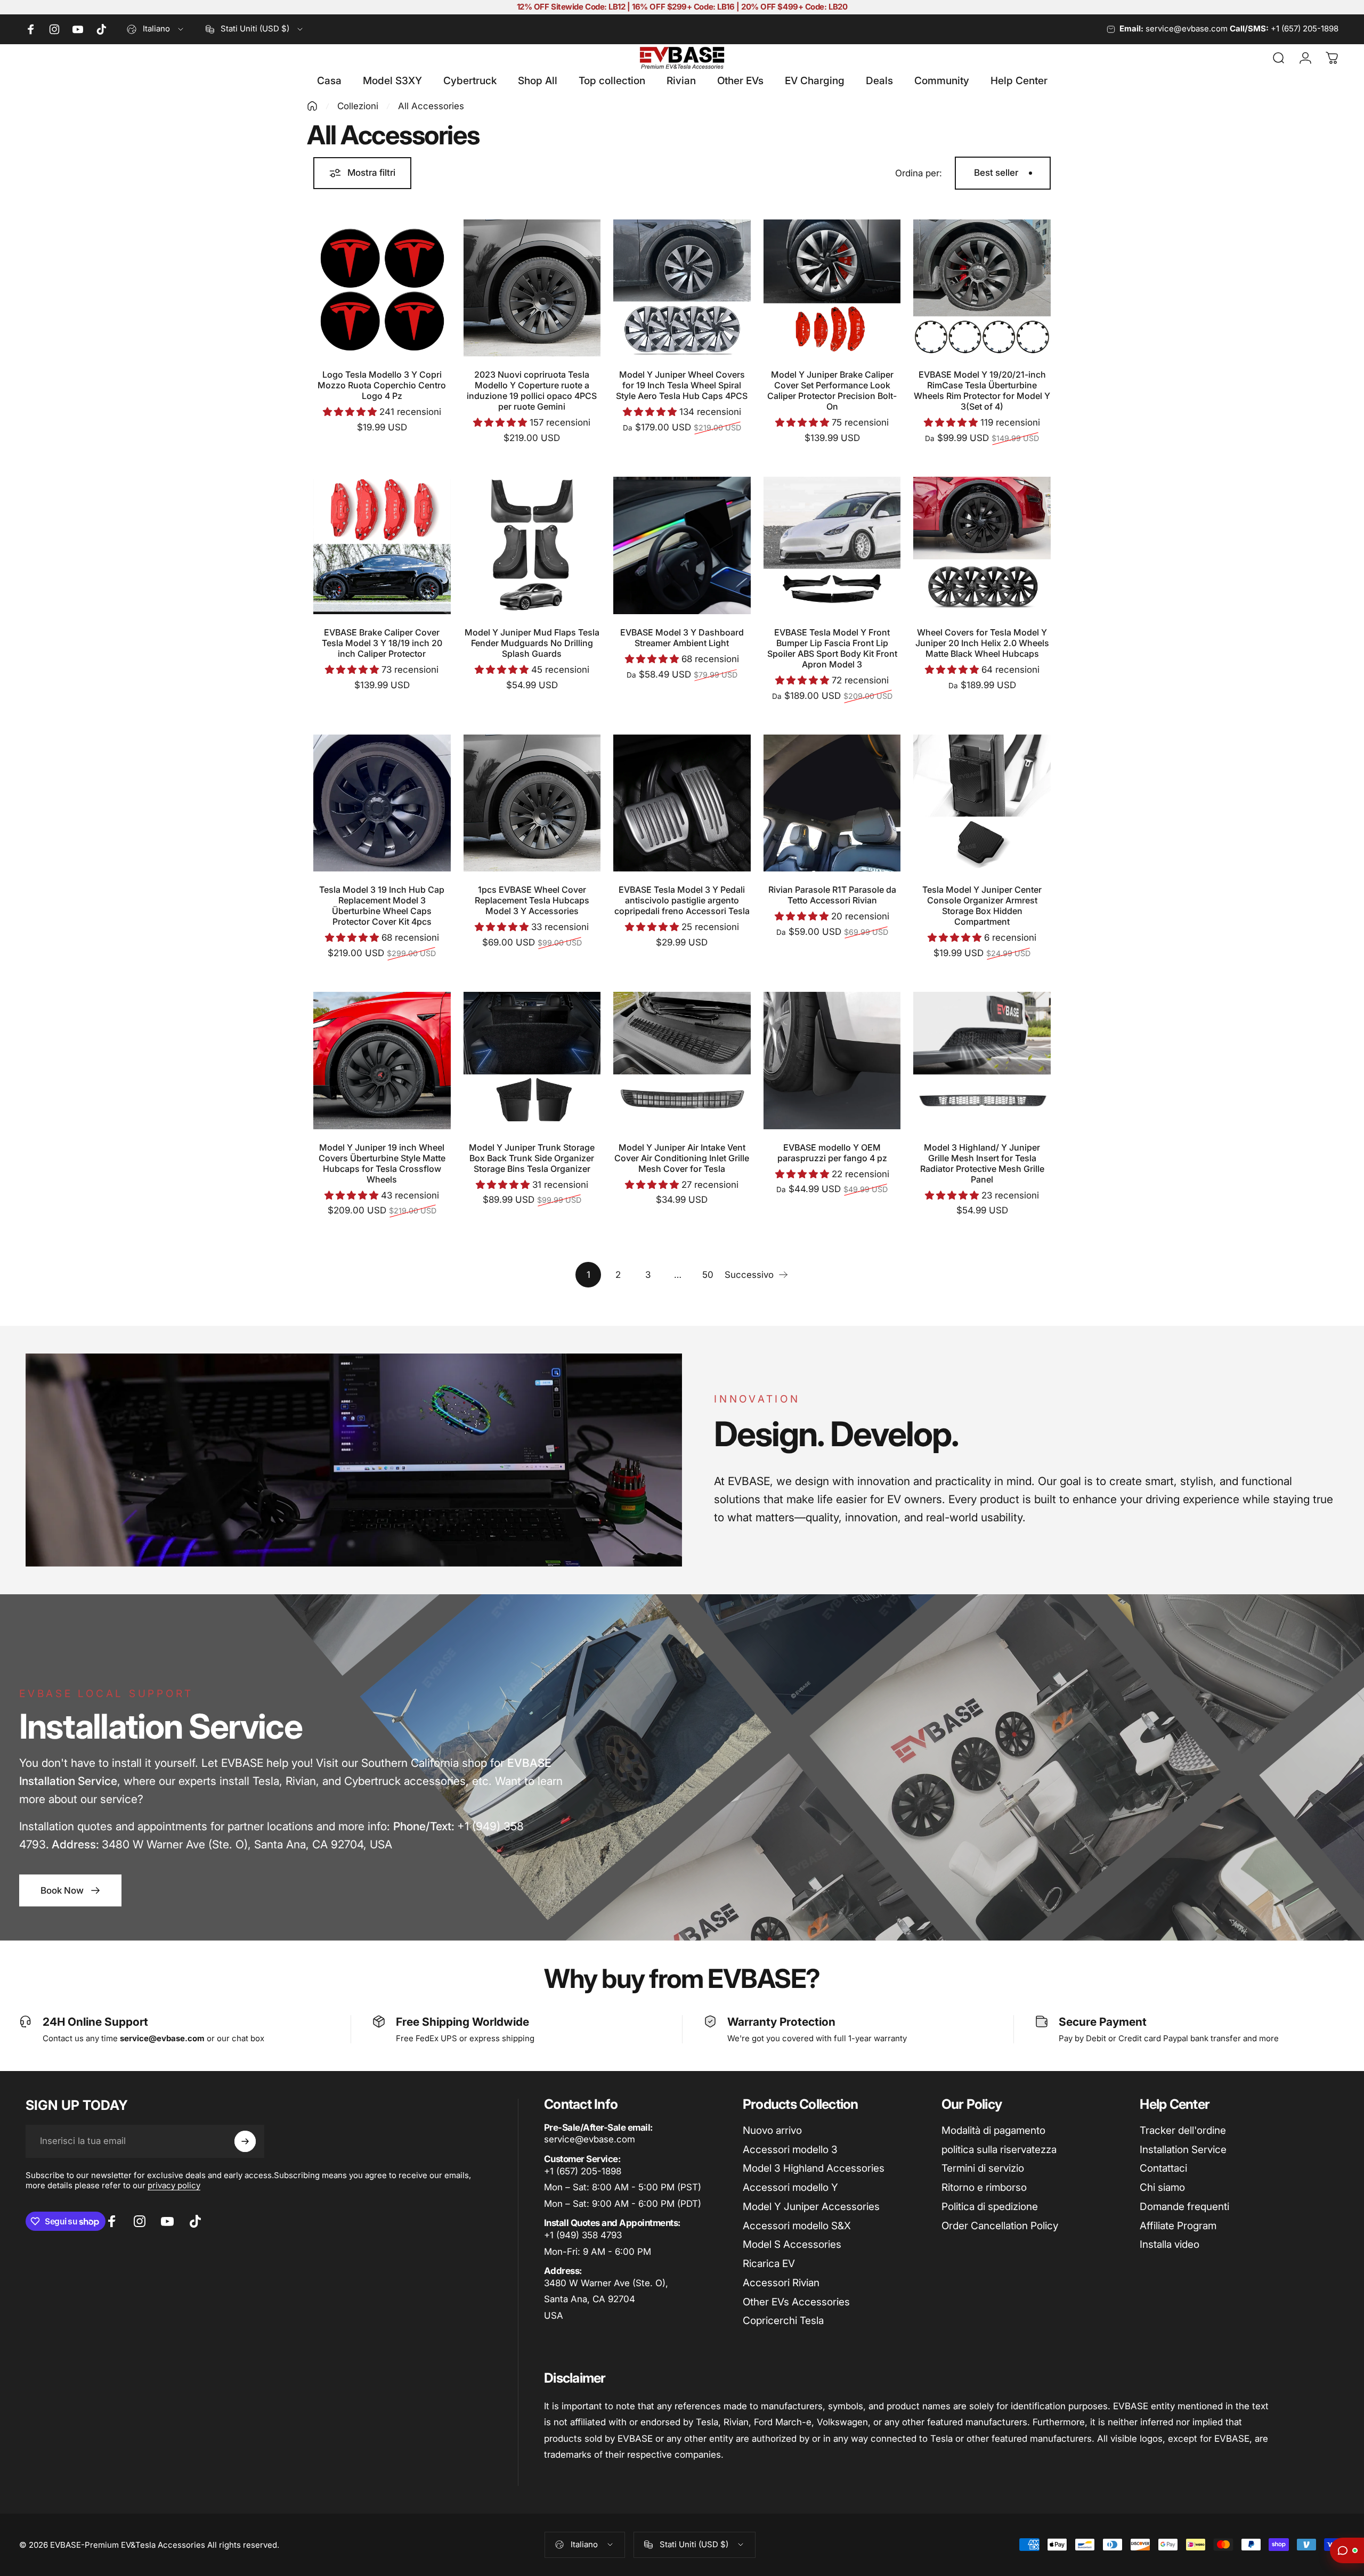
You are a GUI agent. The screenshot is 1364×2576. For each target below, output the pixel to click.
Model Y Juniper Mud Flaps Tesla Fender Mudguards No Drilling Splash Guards (532, 643)
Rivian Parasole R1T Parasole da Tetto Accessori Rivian (832, 895)
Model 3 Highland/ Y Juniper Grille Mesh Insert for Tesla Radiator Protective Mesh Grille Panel (982, 1163)
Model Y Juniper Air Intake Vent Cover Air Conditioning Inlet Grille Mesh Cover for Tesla (682, 1158)
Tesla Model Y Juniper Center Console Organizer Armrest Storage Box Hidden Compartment (982, 906)
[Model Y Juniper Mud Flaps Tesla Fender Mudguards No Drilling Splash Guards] (532, 545)
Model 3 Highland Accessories (814, 2168)
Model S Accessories (792, 2244)
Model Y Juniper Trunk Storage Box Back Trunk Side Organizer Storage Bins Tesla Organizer (532, 1158)
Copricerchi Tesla (783, 2321)
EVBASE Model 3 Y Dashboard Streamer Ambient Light (682, 638)
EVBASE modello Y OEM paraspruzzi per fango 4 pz (832, 1153)
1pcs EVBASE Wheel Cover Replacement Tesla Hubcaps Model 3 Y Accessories (532, 900)
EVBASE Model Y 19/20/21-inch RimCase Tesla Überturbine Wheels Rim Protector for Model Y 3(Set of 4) (982, 390)
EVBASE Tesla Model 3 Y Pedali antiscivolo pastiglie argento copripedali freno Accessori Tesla (682, 900)
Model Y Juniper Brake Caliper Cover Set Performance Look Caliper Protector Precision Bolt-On (832, 390)
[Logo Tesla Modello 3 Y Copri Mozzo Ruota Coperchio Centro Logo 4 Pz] (382, 288)
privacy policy (174, 2185)
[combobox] (156, 29)
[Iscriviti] (245, 2141)
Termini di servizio (983, 2168)
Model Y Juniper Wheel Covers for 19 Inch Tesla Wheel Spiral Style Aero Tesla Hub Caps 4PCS (682, 385)
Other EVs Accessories (796, 2302)
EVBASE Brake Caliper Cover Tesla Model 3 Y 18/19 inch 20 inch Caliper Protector (382, 643)
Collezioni (358, 106)
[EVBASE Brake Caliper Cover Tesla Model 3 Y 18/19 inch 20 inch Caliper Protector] (382, 545)
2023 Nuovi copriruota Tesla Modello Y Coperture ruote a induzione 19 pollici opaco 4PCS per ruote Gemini (532, 390)
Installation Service (1183, 2150)
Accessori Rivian (781, 2283)
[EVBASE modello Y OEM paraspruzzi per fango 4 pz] (832, 1061)
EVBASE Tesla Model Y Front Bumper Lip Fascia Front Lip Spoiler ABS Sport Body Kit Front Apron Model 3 (832, 648)
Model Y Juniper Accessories (811, 2207)
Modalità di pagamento (993, 2130)
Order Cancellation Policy (1000, 2226)
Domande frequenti (1184, 2207)
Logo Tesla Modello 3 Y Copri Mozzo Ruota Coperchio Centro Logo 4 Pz (382, 385)
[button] (351, 412)
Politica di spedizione (990, 2207)
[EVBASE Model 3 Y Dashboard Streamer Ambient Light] (682, 545)
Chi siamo (1162, 2187)
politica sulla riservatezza (999, 2150)
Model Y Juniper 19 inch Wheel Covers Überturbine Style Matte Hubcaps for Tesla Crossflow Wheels (382, 1163)
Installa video (1170, 2244)
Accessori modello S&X (797, 2226)
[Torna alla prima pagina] (312, 106)
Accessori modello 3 (790, 2150)
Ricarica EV (769, 2264)
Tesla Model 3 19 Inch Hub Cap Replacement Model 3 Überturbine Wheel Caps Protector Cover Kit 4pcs (382, 906)
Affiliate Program (1178, 2226)
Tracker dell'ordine (1183, 2130)
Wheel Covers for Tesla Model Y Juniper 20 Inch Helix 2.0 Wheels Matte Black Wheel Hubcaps (982, 643)
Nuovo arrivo (772, 2130)
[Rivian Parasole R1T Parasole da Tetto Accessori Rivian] (832, 803)
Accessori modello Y (790, 2187)
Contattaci (1163, 2168)
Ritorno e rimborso (984, 2187)
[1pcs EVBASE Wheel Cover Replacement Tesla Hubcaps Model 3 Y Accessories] (532, 803)
